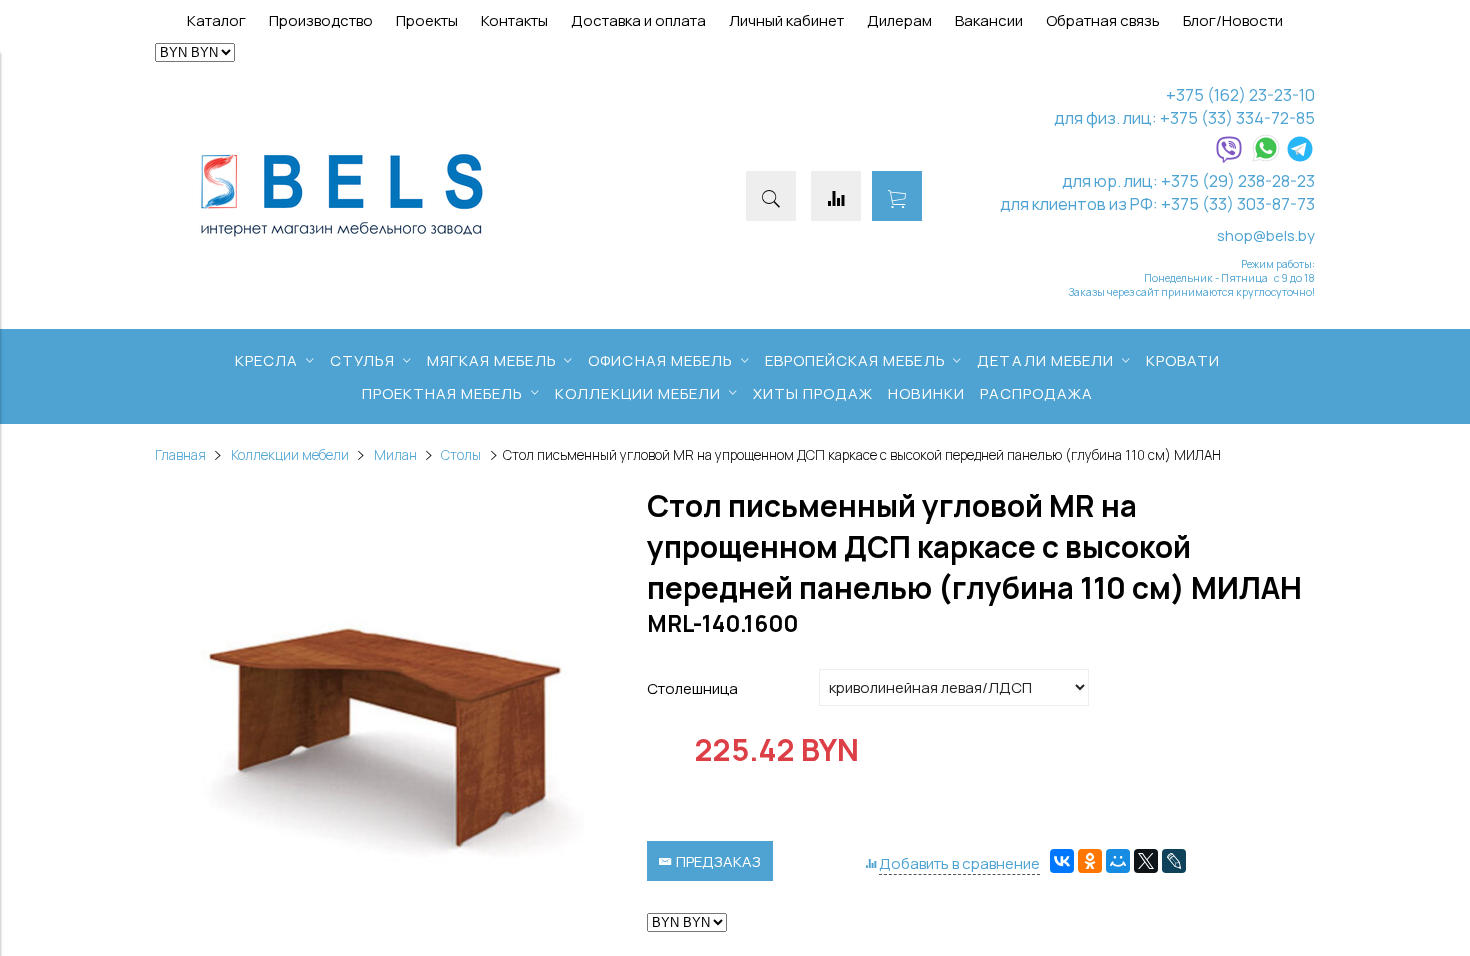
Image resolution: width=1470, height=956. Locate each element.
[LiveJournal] (1174, 861)
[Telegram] (1300, 157)
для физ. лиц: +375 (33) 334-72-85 (1184, 117)
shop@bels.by (1266, 235)
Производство (321, 20)
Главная (180, 455)
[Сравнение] (836, 196)
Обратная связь (1103, 20)
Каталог (216, 20)
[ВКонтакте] (1062, 861)
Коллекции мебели (290, 455)
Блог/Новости (1233, 20)
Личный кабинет (786, 20)
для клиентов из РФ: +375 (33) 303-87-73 (1157, 203)
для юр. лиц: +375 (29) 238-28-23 (1188, 180)
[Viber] (1229, 157)
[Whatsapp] (1266, 157)
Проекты (427, 20)
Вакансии (989, 20)
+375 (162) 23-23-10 (1240, 94)
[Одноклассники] (1090, 861)
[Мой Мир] (1118, 861)
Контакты (514, 20)
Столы (461, 455)
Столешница (692, 688)
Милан (395, 455)
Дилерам (899, 20)
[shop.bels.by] (342, 237)
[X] (1146, 861)
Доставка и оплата (638, 20)
